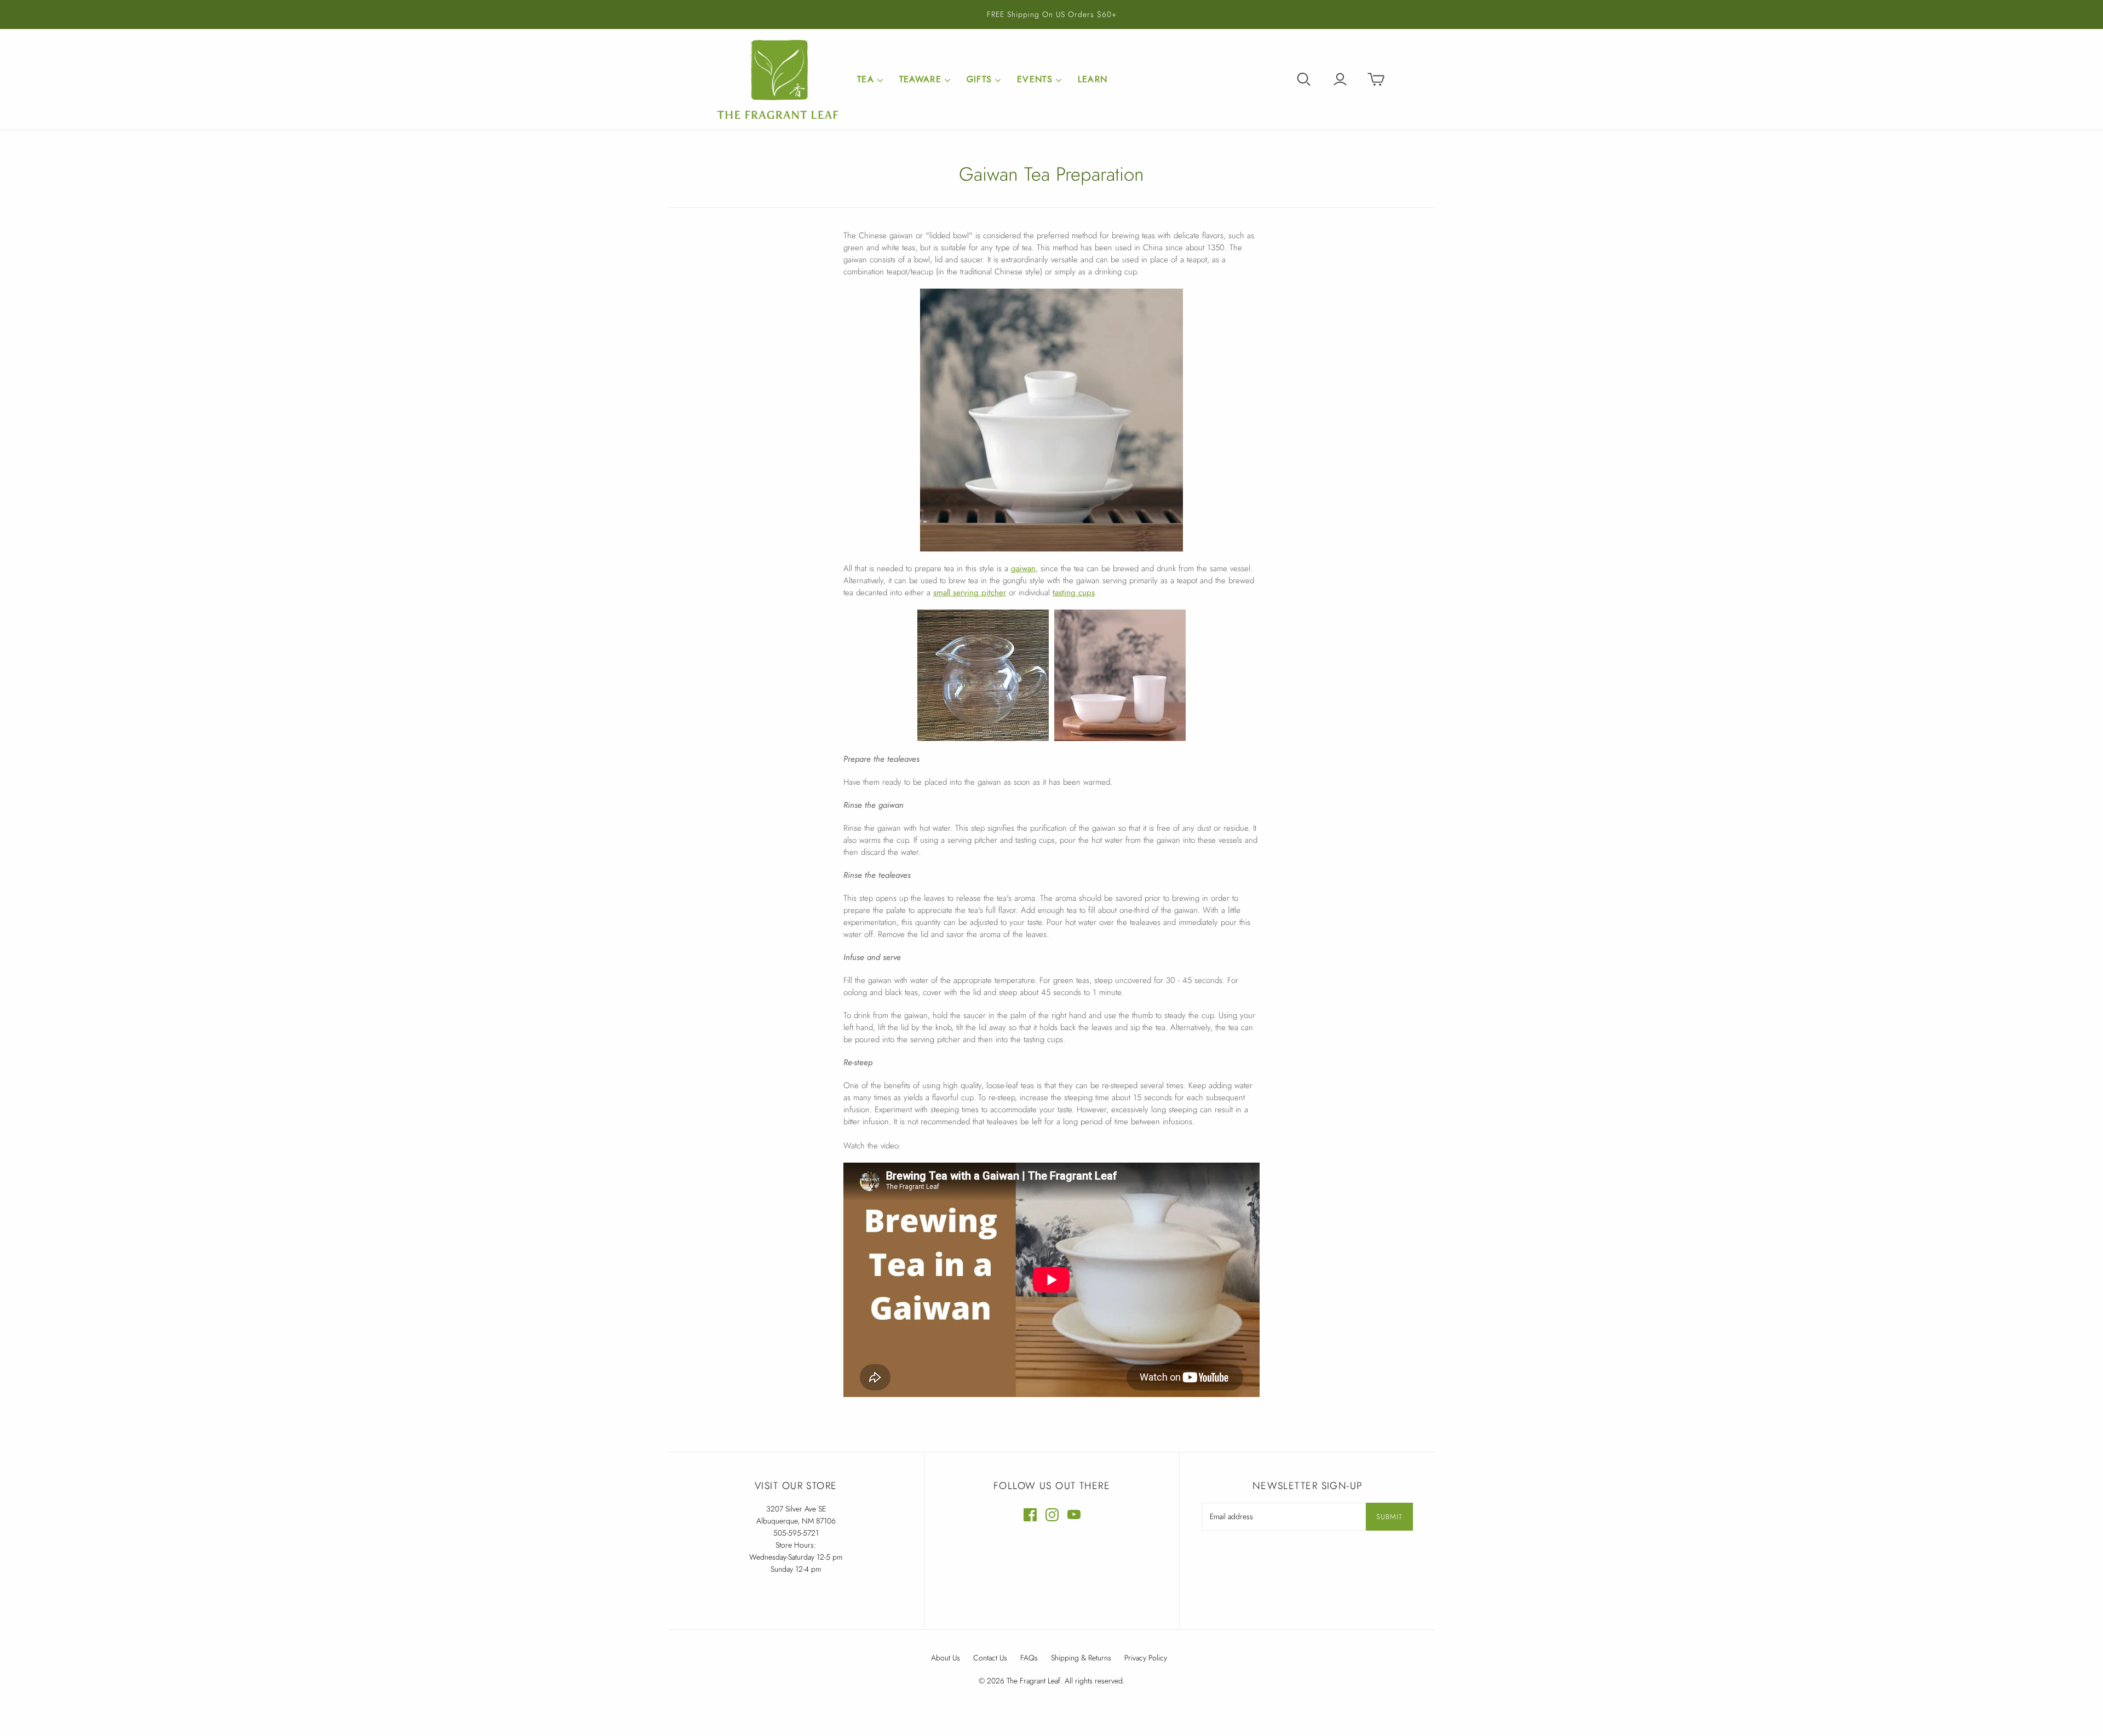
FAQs (1029, 1658)
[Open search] (1304, 79)
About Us (946, 1658)
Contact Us (990, 1658)
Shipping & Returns (1081, 1658)
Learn (1093, 79)
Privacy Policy (1146, 1658)
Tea (866, 79)
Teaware (920, 79)
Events (1035, 79)
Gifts (979, 79)
